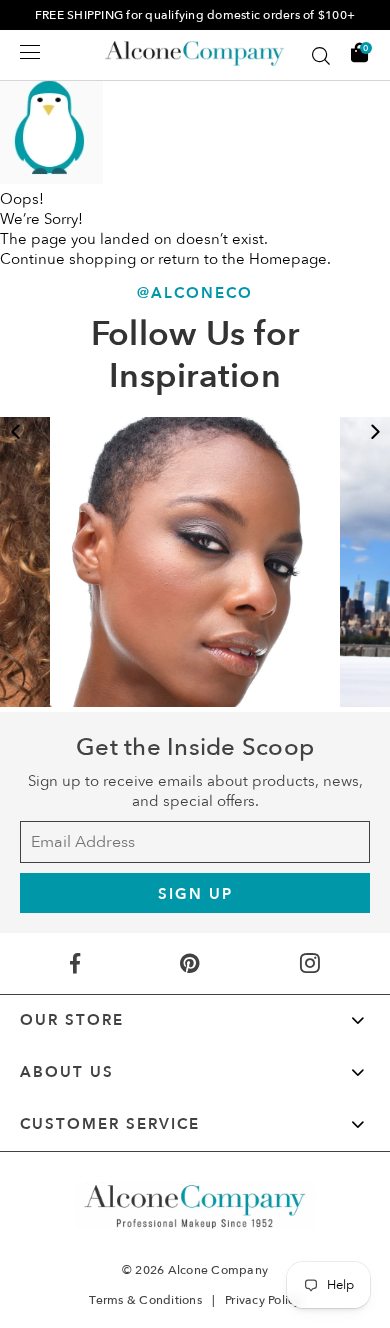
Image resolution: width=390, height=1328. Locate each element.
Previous (15, 432)
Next (375, 432)
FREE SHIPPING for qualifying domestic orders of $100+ (195, 15)
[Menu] (30, 52)
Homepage (288, 259)
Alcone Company (218, 1270)
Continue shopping (68, 259)
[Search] (321, 56)
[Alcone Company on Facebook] (75, 963)
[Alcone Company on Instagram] (309, 963)
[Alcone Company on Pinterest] (190, 963)
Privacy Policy (263, 1300)
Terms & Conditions (145, 1300)
